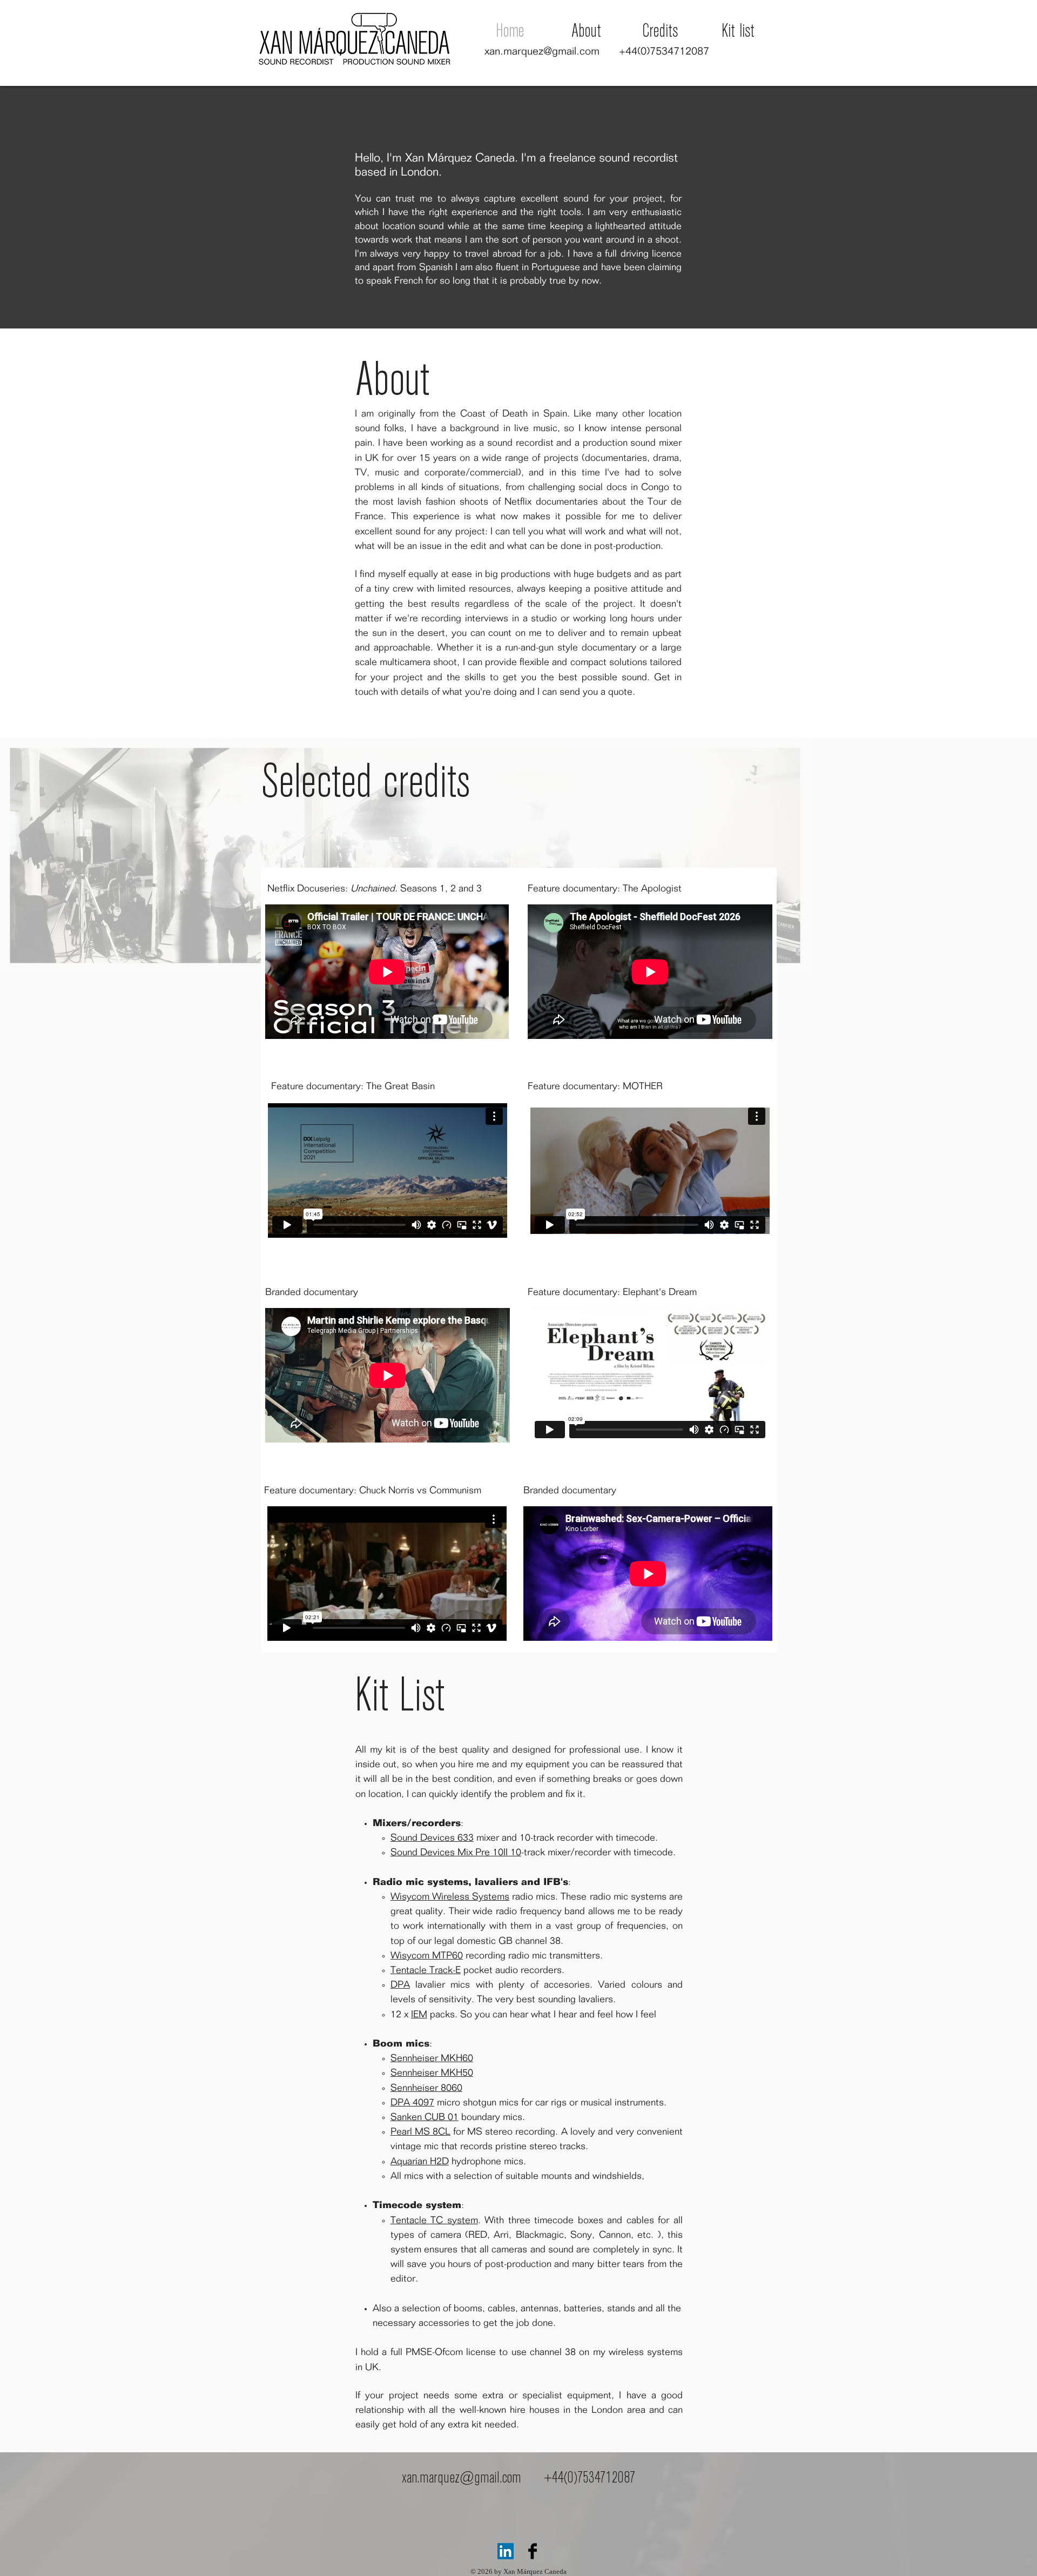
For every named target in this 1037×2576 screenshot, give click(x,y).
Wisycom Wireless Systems (450, 1897)
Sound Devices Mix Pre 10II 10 (456, 1853)
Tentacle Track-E (426, 1970)
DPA (400, 1985)
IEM (419, 2015)
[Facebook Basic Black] (533, 2551)
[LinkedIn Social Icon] (506, 2551)
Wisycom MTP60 (427, 1956)
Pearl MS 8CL (420, 2132)
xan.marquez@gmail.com (542, 51)
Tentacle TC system (434, 2221)
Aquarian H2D (420, 2162)
